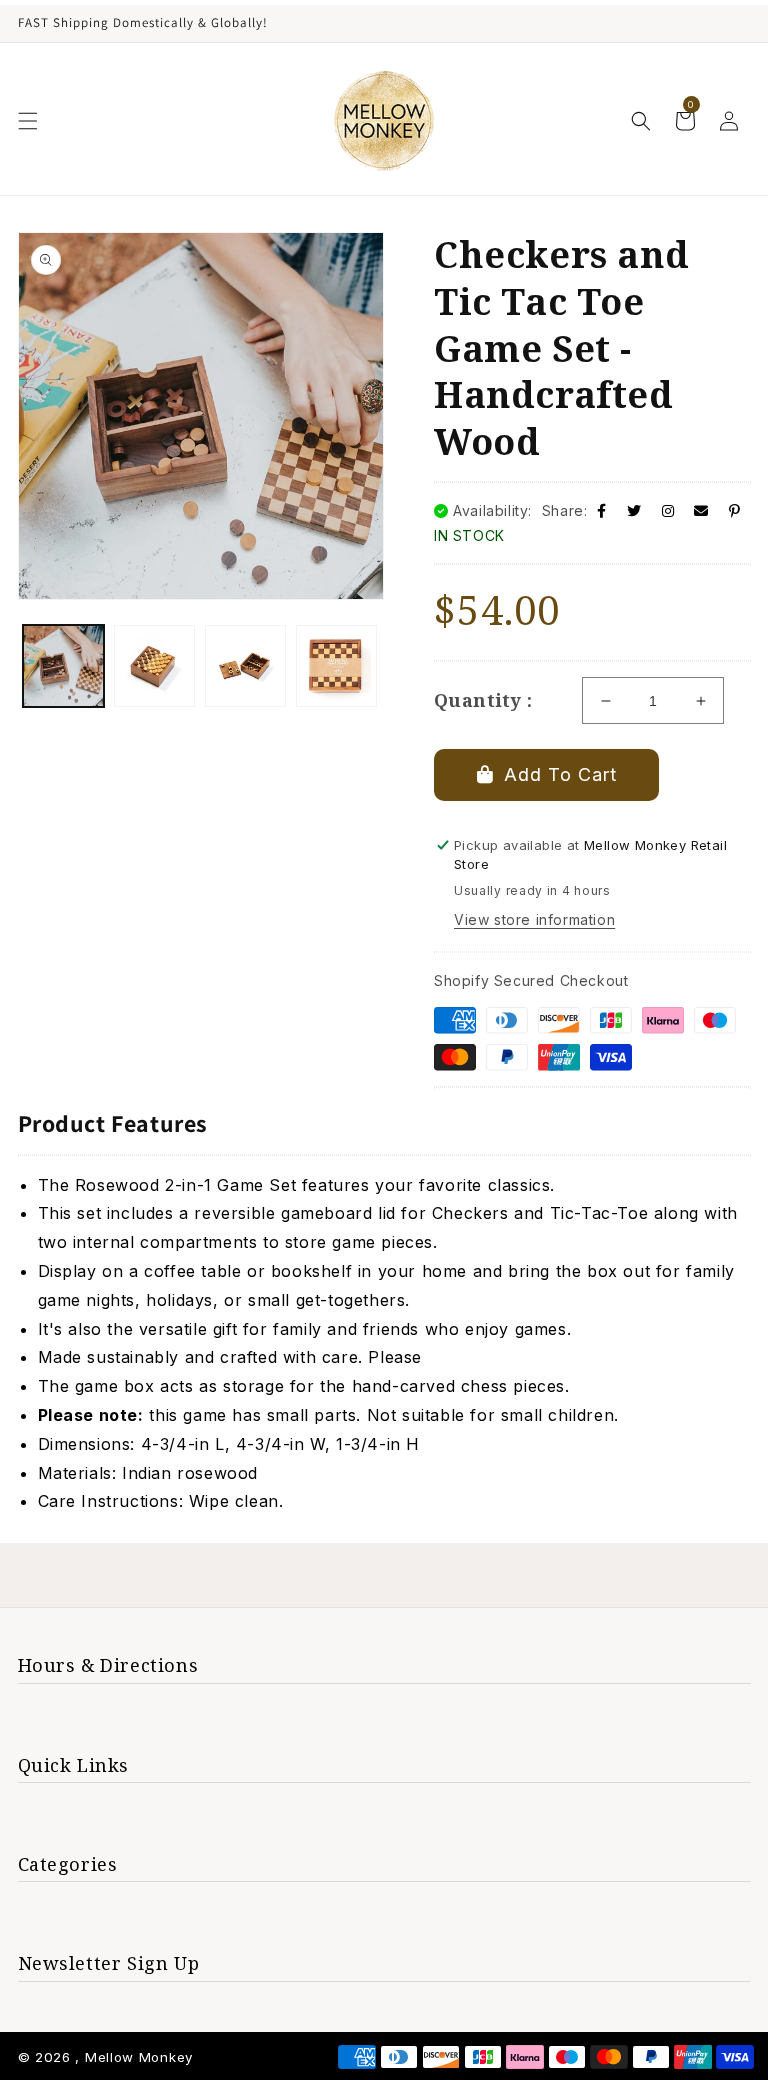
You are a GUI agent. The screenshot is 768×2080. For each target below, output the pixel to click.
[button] (28, 121)
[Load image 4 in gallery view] (336, 665)
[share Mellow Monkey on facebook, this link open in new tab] (602, 510)
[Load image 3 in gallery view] (245, 665)
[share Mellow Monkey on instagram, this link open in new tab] (668, 510)
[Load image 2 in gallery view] (154, 665)
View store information (534, 919)
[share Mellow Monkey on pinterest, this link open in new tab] (735, 510)
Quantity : (483, 700)
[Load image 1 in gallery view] (63, 665)
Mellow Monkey (139, 2057)
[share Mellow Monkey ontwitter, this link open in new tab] (634, 510)
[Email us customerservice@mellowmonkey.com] (701, 510)
